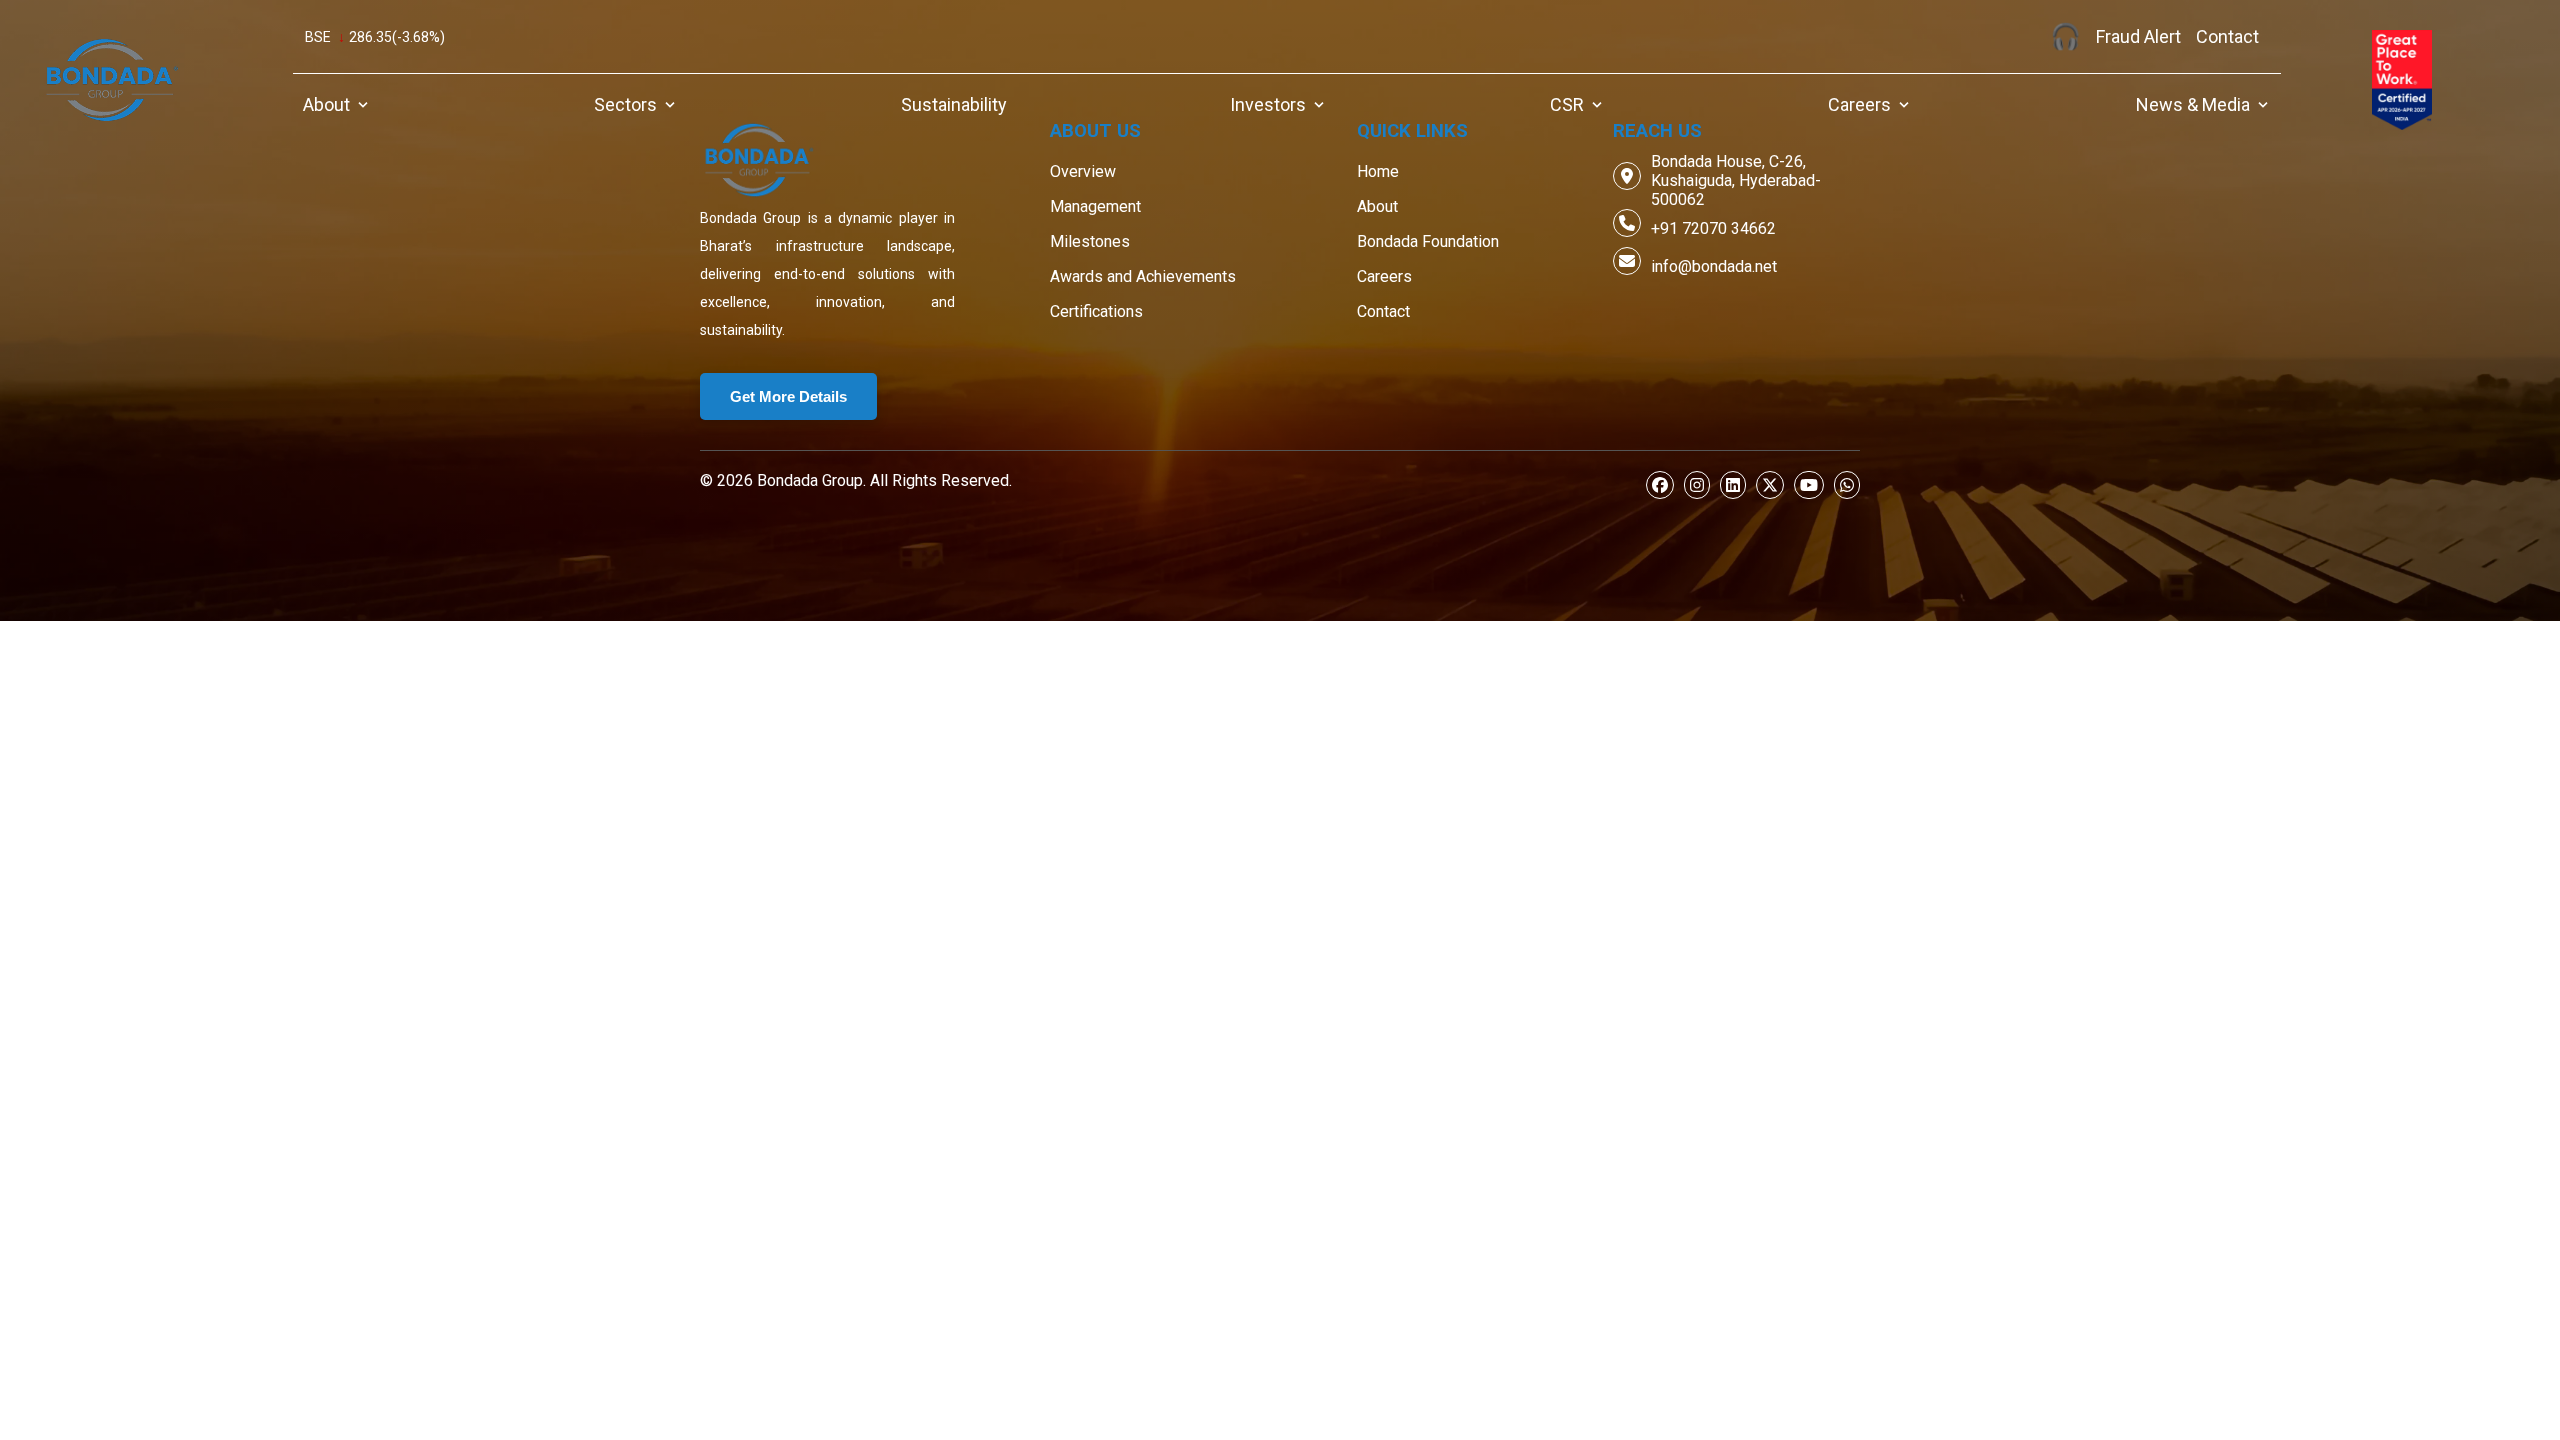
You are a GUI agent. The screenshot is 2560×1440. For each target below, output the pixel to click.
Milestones (1090, 241)
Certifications (1096, 311)
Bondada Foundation (1428, 241)
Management (1095, 206)
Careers (1384, 276)
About (1377, 206)
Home (1378, 171)
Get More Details (788, 396)
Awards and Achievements (1143, 276)
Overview (1083, 171)
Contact (1383, 311)
